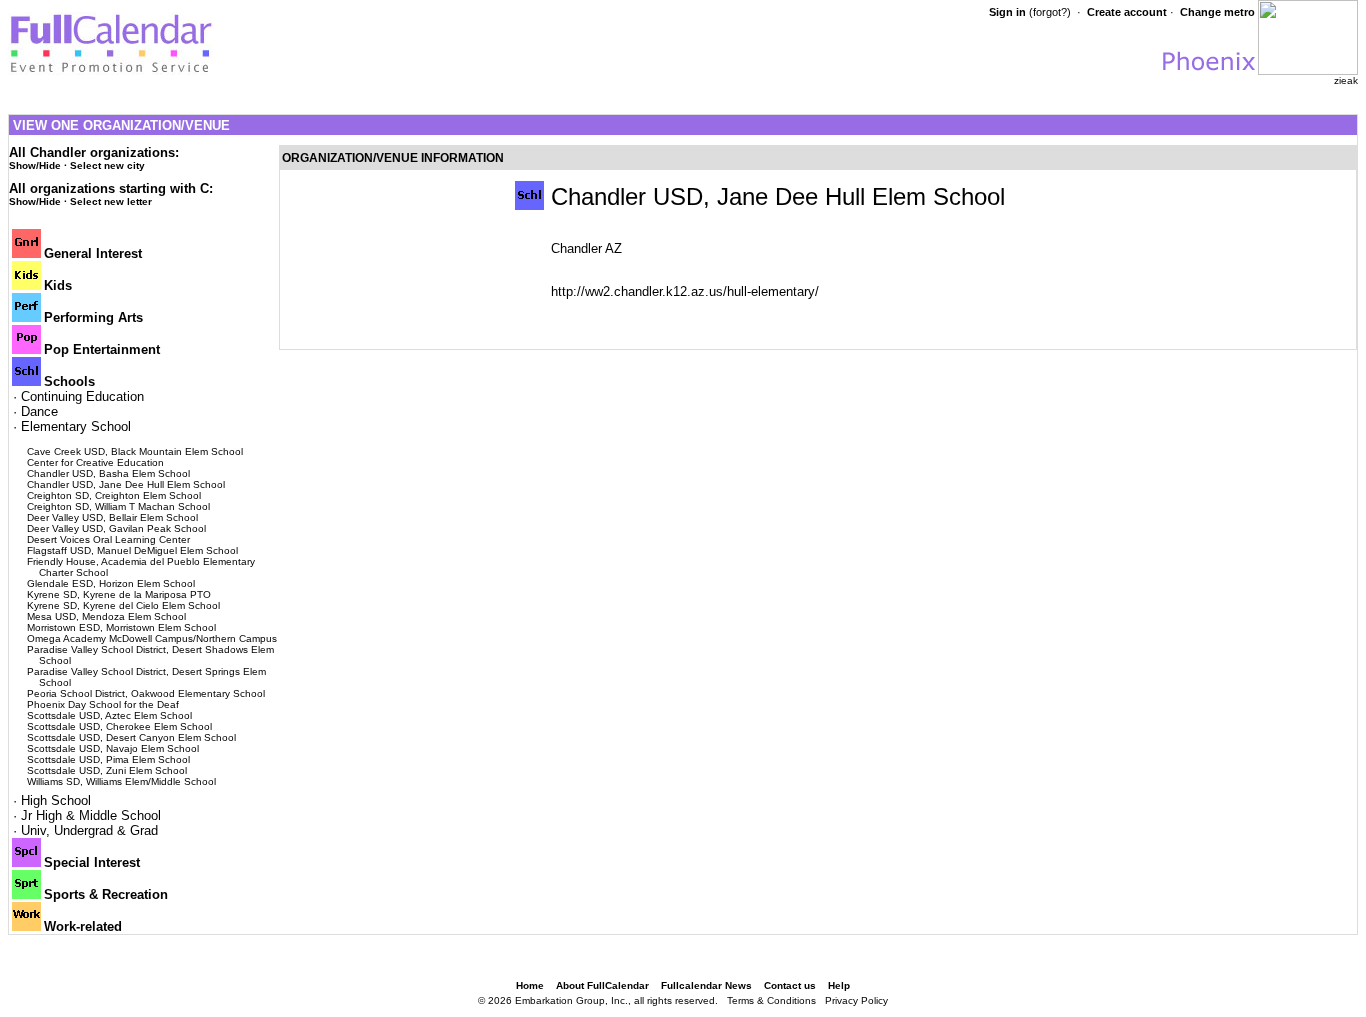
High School (56, 800)
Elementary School (76, 426)
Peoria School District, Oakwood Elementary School (146, 693)
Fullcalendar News (706, 985)
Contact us (790, 985)
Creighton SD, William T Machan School (118, 506)
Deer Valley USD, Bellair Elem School (112, 517)
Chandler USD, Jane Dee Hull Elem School (126, 484)
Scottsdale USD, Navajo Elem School (113, 748)
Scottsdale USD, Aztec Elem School (109, 715)
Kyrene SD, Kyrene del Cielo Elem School (123, 605)
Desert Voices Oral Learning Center (108, 539)
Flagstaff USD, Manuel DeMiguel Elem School (132, 550)
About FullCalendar (602, 985)
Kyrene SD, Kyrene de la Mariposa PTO (119, 594)
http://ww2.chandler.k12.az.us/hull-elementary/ (685, 291)
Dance (39, 411)
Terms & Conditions (771, 1000)
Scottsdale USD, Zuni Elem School (107, 770)
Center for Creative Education (95, 462)
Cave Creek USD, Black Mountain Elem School (135, 451)
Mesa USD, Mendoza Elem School (106, 616)
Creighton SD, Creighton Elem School (114, 495)
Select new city (107, 165)
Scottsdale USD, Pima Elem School (108, 759)
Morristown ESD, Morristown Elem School (121, 627)
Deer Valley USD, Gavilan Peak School (116, 528)
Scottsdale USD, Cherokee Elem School (119, 726)
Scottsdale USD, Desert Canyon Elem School (131, 737)
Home (530, 985)
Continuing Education (82, 396)
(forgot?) (1050, 12)
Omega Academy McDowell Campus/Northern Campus (152, 638)
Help (839, 985)
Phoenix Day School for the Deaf (103, 704)
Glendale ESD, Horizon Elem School (111, 583)
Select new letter (111, 201)
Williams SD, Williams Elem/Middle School (121, 781)
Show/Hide (35, 165)
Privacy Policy (856, 1000)
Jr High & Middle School (91, 815)
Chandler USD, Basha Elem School (108, 473)
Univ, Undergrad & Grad (89, 830)
